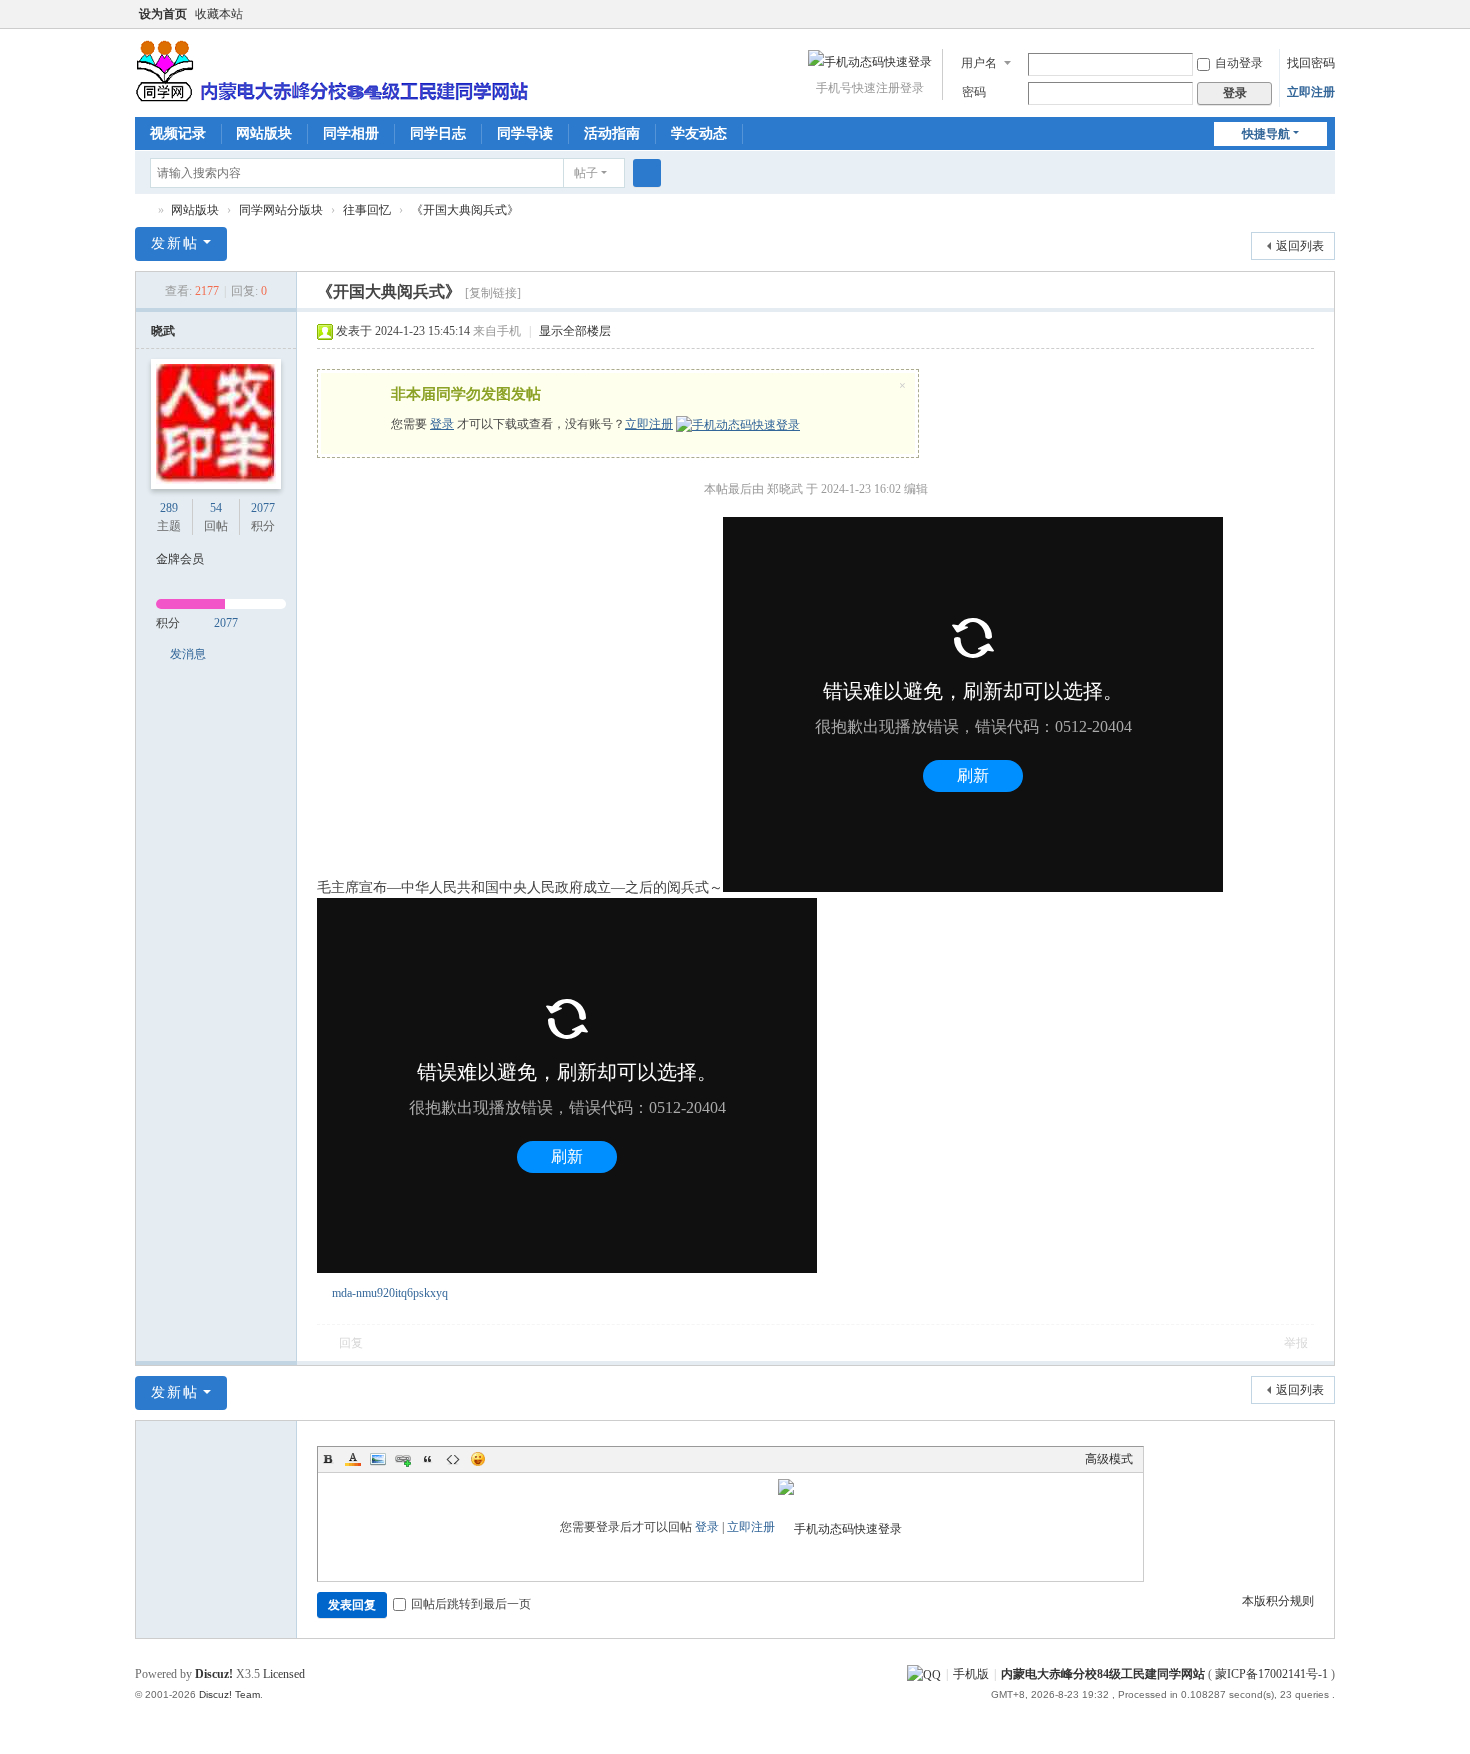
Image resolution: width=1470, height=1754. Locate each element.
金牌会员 (180, 559)
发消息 (188, 654)
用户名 (979, 63)
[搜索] (647, 173)
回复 (351, 1343)
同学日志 (438, 133)
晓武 (163, 331)
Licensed (284, 1674)
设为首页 (163, 14)
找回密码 (1311, 63)
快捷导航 (1266, 134)
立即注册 (1311, 92)
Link (403, 1459)
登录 (442, 424)
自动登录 (1239, 63)
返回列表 (1300, 246)
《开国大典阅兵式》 (465, 210)
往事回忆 (367, 210)
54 (216, 508)
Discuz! (214, 1674)
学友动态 (699, 133)
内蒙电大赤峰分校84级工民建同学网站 (143, 210)
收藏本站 (219, 14)
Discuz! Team (229, 1694)
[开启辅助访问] (1307, 14)
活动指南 (612, 133)
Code (453, 1459)
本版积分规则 (1278, 1601)
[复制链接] (493, 293)
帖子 (586, 173)
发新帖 (175, 243)
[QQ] (924, 1674)
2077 (263, 508)
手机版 (971, 1674)
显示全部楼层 (575, 331)
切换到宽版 (1326, 22)
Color (353, 1459)
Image (378, 1459)
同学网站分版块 (281, 210)
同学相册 (351, 133)
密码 (974, 92)
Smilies (478, 1459)
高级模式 (1109, 1459)
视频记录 (178, 133)
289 (169, 508)
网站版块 (264, 133)
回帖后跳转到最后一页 (471, 1604)
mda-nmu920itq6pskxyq (390, 1293)
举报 (1296, 1343)
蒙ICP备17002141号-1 (1271, 1674)
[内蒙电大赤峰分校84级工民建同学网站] (331, 69)
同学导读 (525, 133)
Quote (428, 1459)
